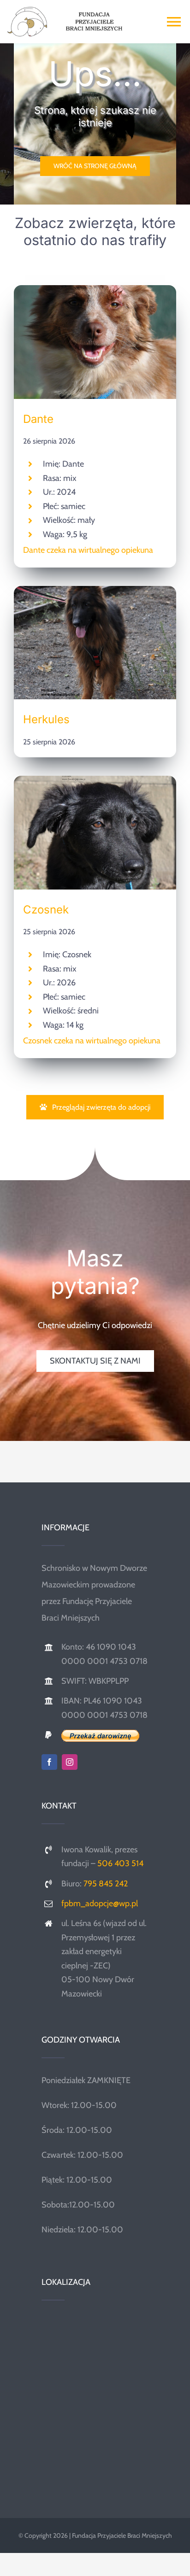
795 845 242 (106, 1884)
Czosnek (46, 910)
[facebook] (49, 1762)
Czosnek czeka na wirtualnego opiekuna (92, 1041)
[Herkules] (95, 594)
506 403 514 (120, 1863)
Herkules (46, 719)
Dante (38, 419)
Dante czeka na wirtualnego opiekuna (88, 550)
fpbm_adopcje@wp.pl (100, 1903)
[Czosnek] (95, 784)
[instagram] (70, 1762)
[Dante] (95, 293)
